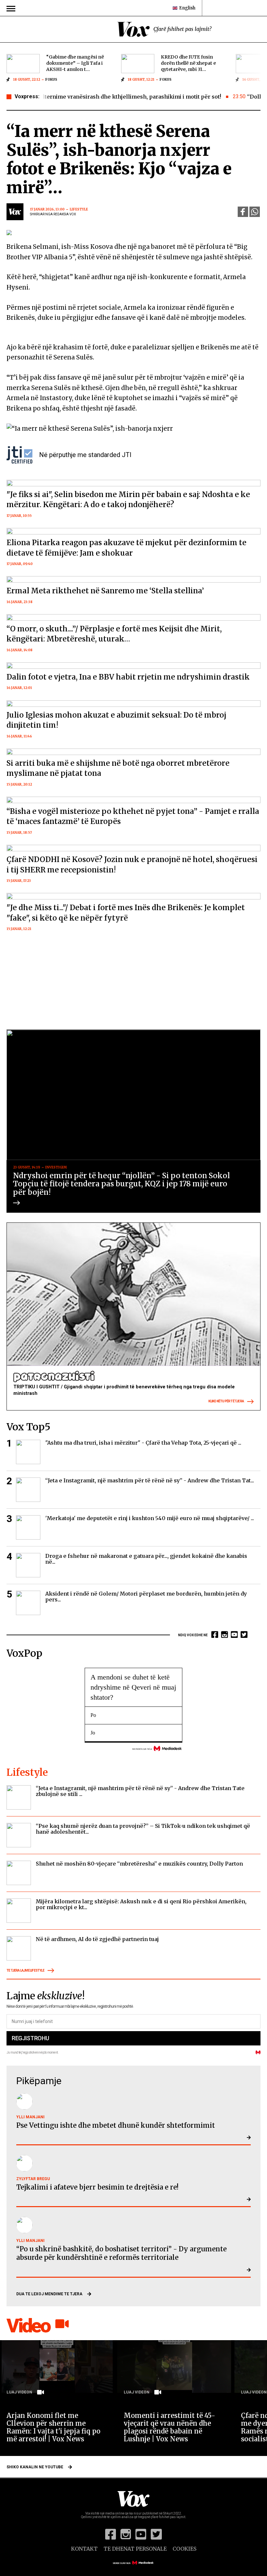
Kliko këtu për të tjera (226, 1401)
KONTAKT (84, 2549)
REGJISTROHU (30, 2038)
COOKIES (184, 2549)
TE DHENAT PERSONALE (135, 2549)
